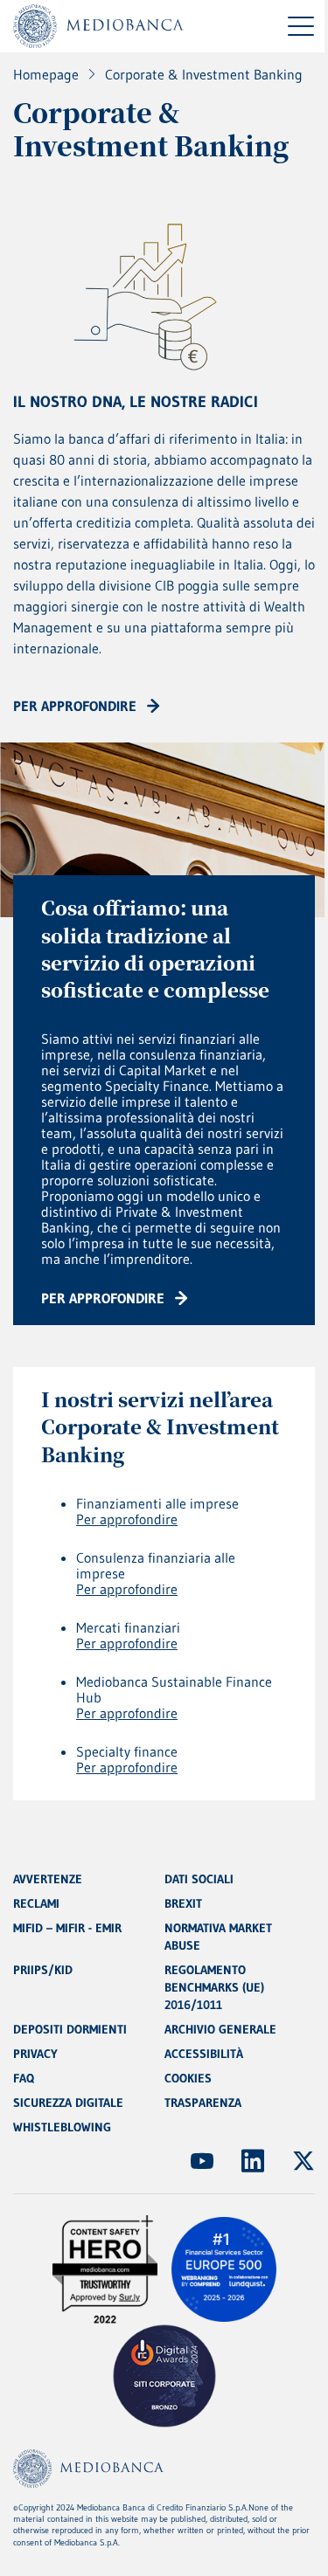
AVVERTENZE (48, 1879)
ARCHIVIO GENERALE (220, 2029)
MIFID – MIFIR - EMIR (67, 1928)
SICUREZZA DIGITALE (68, 2103)
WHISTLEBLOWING (62, 2127)
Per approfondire (127, 1519)
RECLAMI (36, 1903)
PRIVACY (35, 2054)
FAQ (24, 2078)
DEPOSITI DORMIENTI (70, 2029)
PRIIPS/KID (43, 1970)
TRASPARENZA (203, 2103)
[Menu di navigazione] (301, 26)
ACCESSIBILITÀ (204, 2054)
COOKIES (188, 2078)
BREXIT (183, 1903)
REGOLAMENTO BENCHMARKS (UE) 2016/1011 (214, 1987)
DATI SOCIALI (199, 1879)
